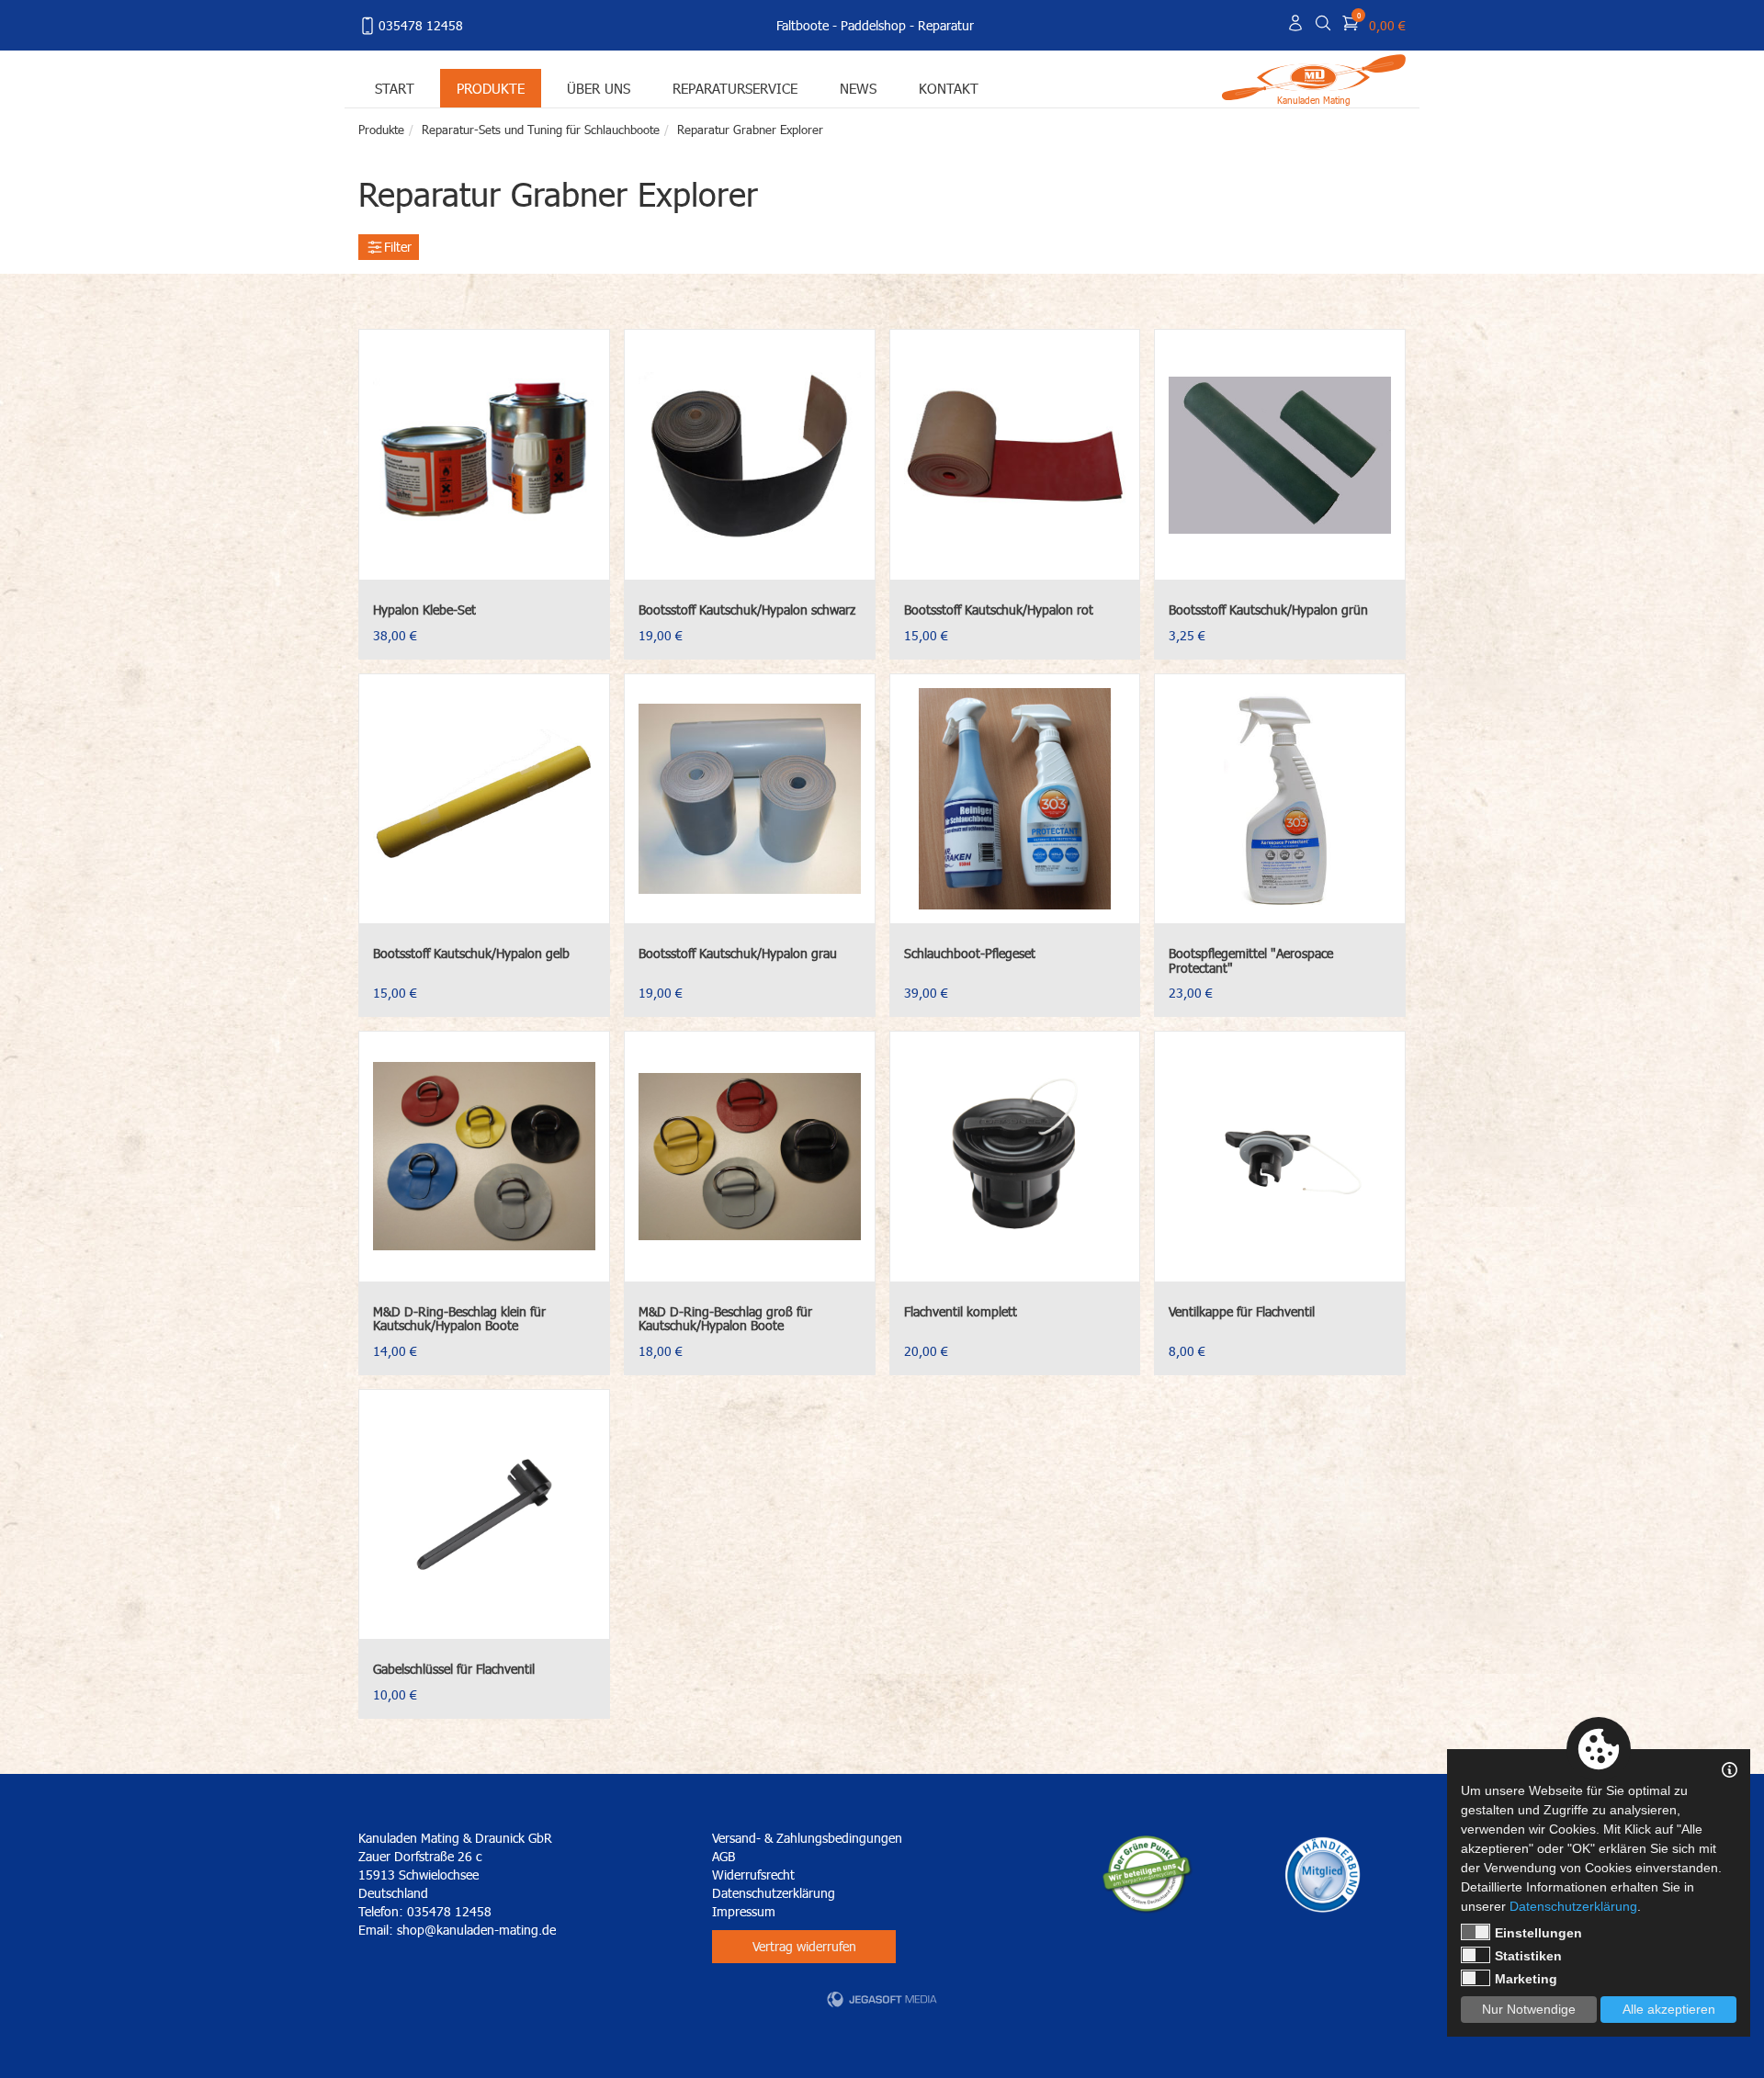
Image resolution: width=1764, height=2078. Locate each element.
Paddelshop (873, 25)
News (858, 88)
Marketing (1526, 1979)
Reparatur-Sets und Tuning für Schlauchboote (541, 130)
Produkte (491, 88)
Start (395, 88)
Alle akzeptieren (1669, 2009)
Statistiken (1528, 1956)
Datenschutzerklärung (774, 1893)
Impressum (744, 1911)
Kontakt (949, 88)
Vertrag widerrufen (804, 1946)
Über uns (599, 88)
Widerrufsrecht (753, 1875)
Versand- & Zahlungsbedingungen (807, 1838)
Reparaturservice (735, 88)
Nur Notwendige (1529, 2009)
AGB (724, 1856)
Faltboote (803, 25)
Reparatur (946, 25)
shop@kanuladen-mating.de (476, 1930)
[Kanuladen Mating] (1314, 76)
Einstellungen (1538, 1933)
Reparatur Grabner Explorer (750, 130)
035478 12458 (421, 25)
